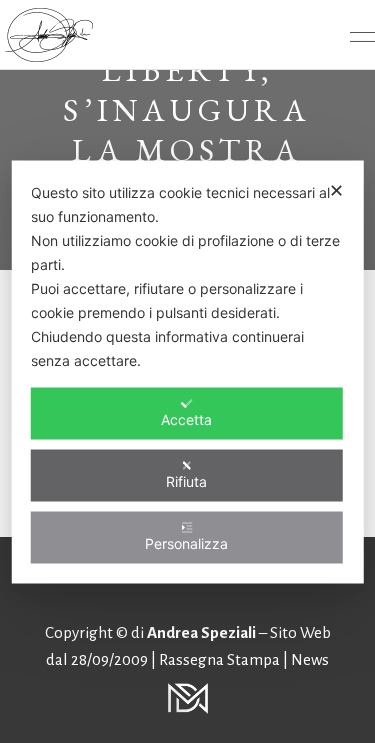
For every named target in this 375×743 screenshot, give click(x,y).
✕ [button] (336, 189)
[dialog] (187, 371)
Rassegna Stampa (221, 659)
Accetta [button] (186, 418)
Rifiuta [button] (186, 480)
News (310, 659)
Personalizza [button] (186, 542)
